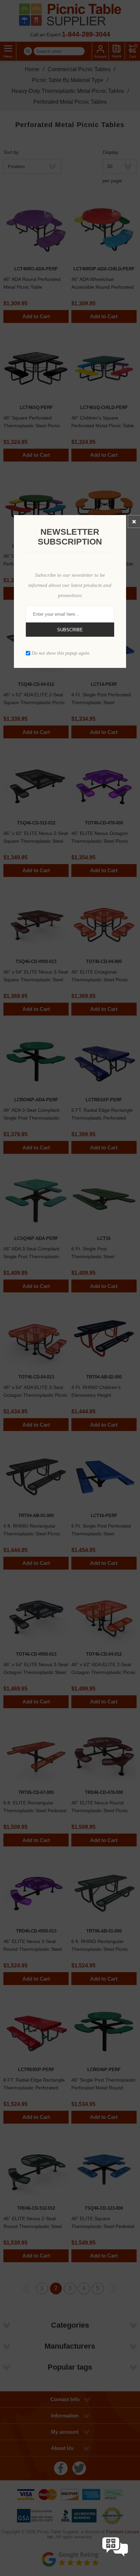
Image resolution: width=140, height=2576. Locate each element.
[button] (115, 2563)
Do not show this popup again (60, 653)
